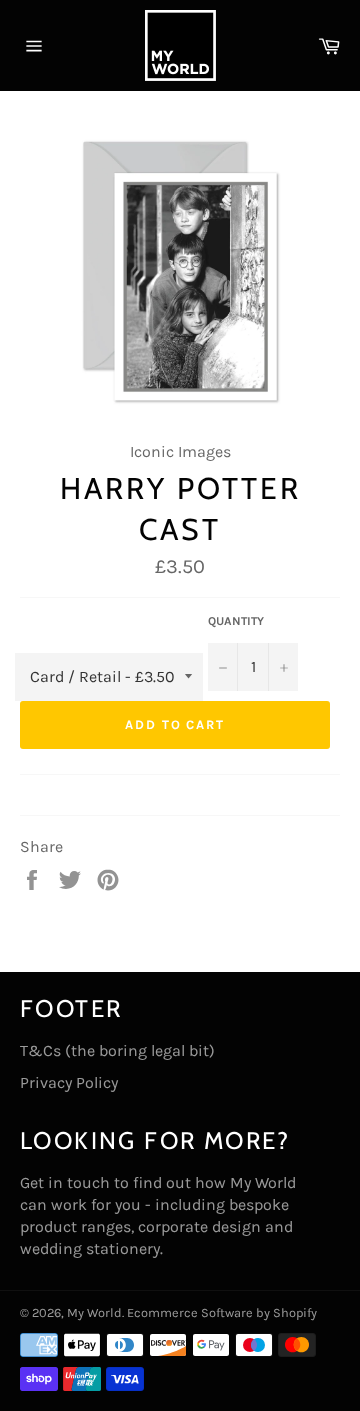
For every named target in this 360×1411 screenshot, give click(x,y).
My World (94, 1312)
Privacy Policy (69, 1082)
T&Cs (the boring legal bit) (117, 1050)
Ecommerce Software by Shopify (222, 1312)
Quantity (236, 621)
